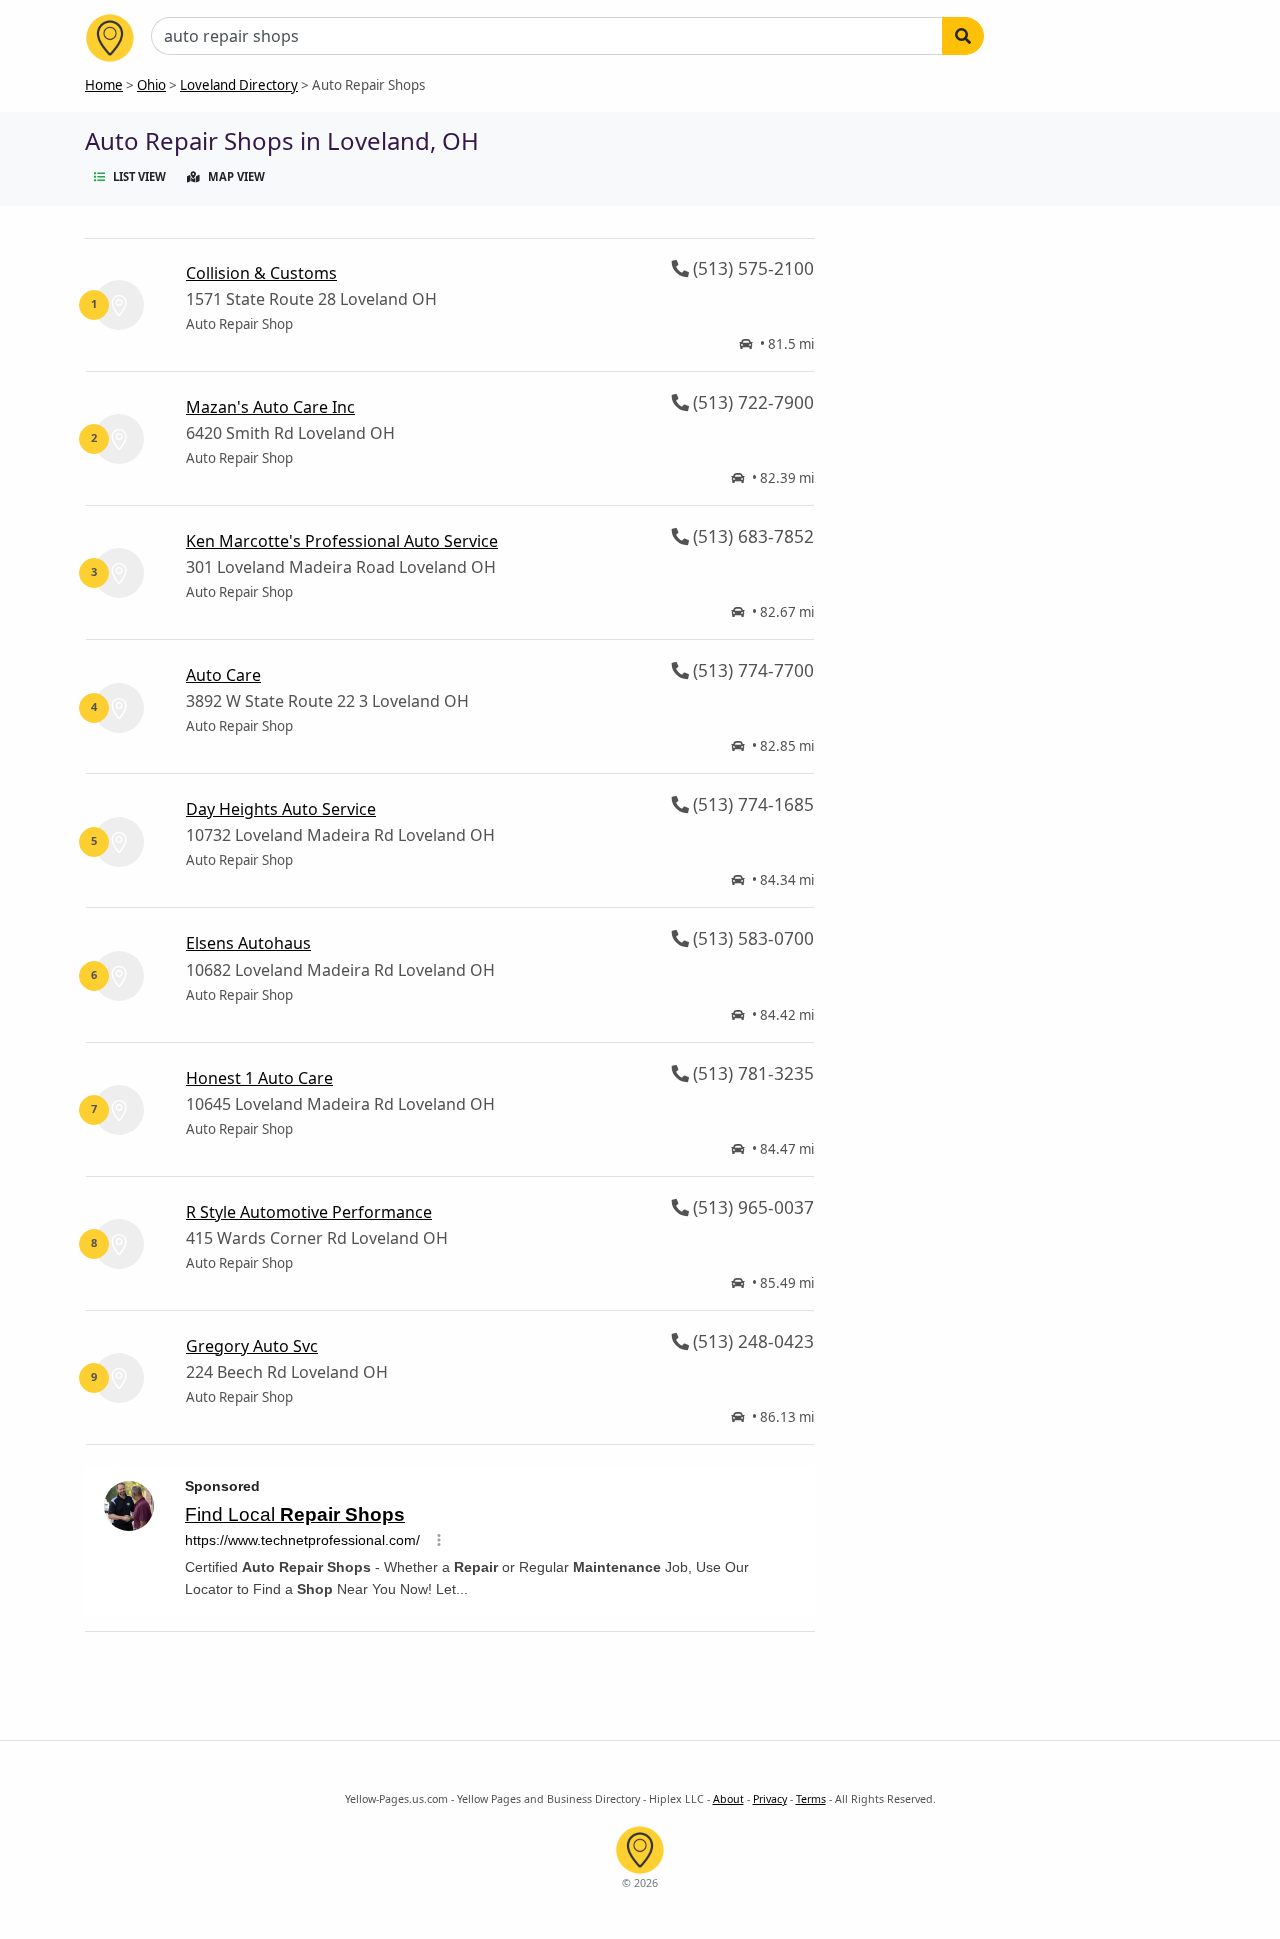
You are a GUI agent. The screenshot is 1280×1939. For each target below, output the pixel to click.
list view (139, 176)
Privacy (770, 1799)
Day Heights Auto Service (281, 809)
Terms (811, 1799)
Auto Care (223, 675)
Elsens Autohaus (248, 943)
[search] (963, 36)
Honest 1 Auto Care (259, 1078)
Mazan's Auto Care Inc (270, 407)
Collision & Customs (261, 273)
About (728, 1799)
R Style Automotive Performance (309, 1212)
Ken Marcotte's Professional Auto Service (342, 541)
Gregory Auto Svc (252, 1346)
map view (236, 176)
